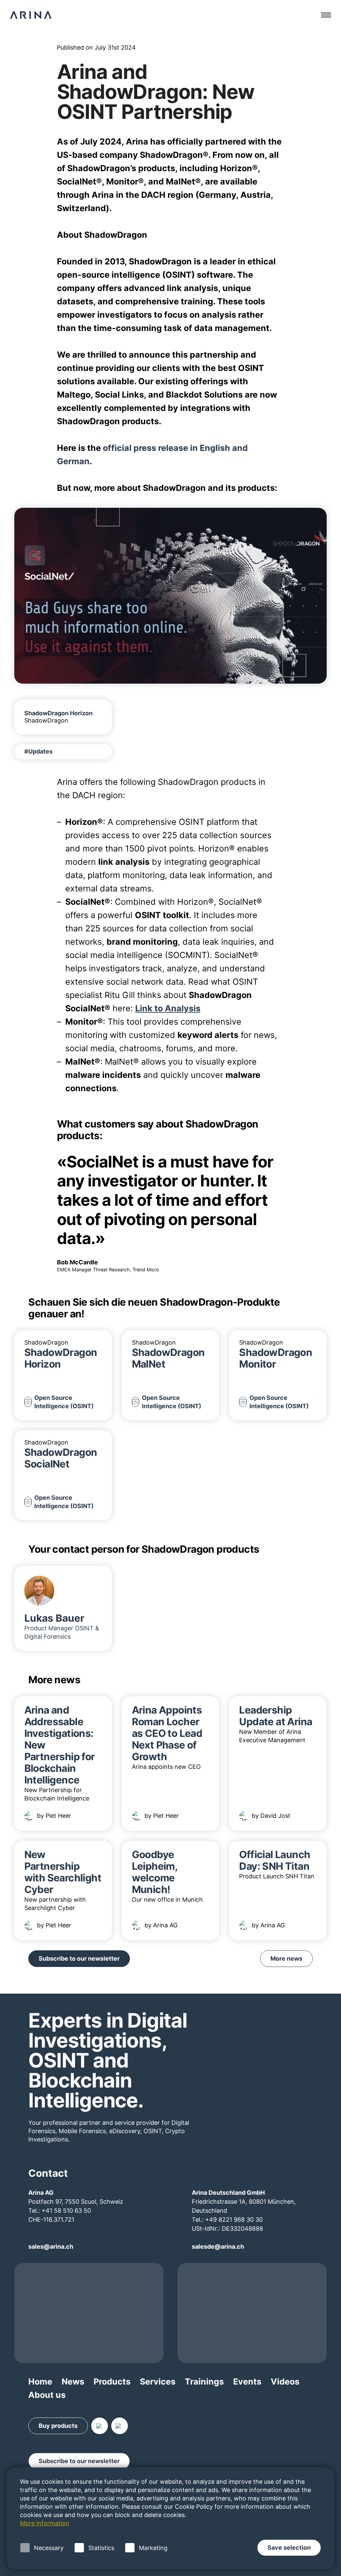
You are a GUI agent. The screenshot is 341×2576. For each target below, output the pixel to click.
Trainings (204, 2382)
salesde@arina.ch (218, 2247)
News (73, 2382)
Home (40, 2382)
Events (247, 2382)
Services (158, 2382)
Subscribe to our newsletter (79, 1958)
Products (112, 2382)
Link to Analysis (168, 1008)
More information (45, 2523)
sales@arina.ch (51, 2247)
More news (286, 1958)
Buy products (58, 2426)
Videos (285, 2382)
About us (47, 2395)
